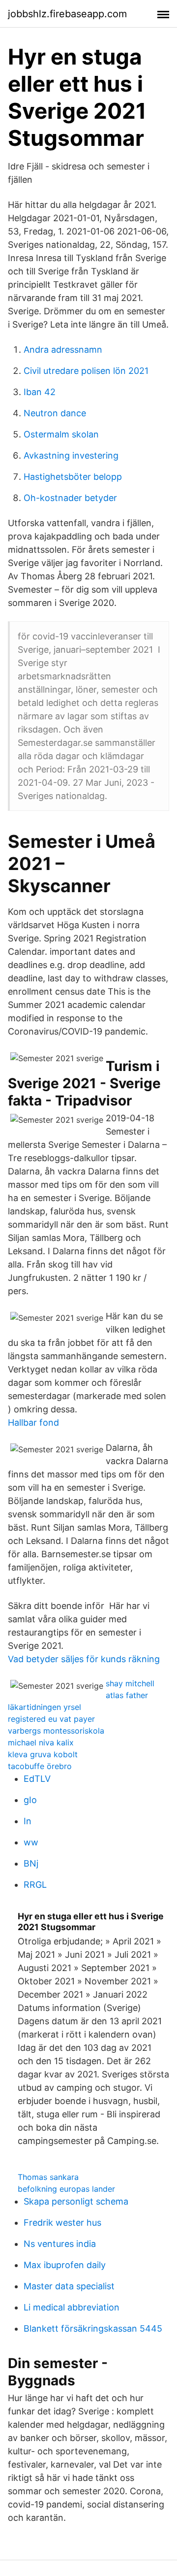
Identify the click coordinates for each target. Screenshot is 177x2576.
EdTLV (37, 1779)
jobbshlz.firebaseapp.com (67, 14)
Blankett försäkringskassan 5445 (93, 2328)
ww (31, 1842)
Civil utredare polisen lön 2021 (86, 371)
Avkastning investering (71, 455)
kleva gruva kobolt (43, 1754)
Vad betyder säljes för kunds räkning (84, 1659)
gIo (30, 1800)
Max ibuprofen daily (65, 2265)
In (28, 1821)
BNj (31, 1863)
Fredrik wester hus (62, 2223)
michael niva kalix (41, 1742)
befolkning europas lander (66, 2189)
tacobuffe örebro (40, 1766)
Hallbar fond (33, 1422)
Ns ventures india (60, 2244)
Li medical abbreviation (72, 2307)
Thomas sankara (48, 2177)
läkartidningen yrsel (44, 1707)
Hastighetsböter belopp (73, 477)
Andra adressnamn (63, 350)
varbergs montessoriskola (56, 1731)
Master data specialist (69, 2286)
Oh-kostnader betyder (70, 498)
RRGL (35, 1885)
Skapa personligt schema (76, 2201)
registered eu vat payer (51, 1719)
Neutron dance (55, 413)
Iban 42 (40, 392)
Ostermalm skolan (61, 434)
